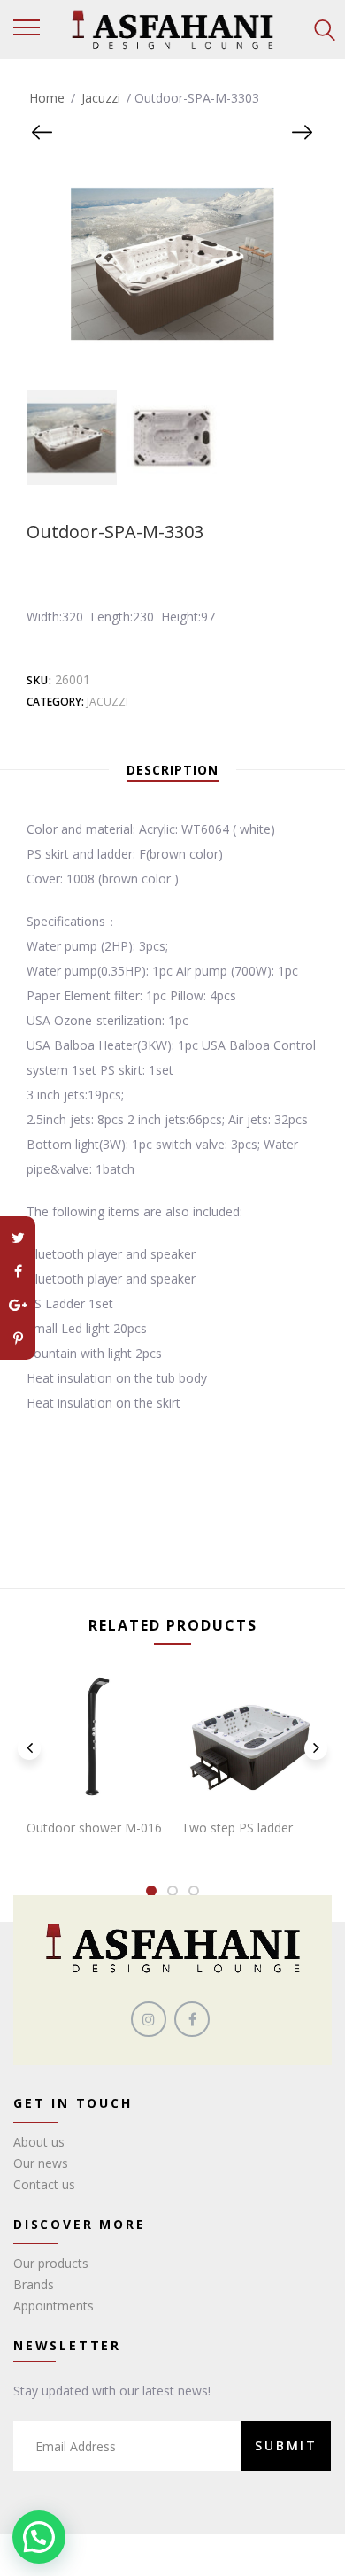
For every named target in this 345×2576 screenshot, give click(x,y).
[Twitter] (18, 1238)
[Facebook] (18, 1271)
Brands (34, 2284)
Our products (51, 2263)
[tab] (172, 770)
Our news (41, 2163)
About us (39, 2142)
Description (172, 770)
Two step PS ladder (237, 1828)
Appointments (54, 2306)
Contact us (44, 2184)
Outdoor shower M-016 (94, 1828)
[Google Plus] (18, 1305)
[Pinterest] (18, 1338)
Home (47, 98)
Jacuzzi (101, 98)
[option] (69, 438)
